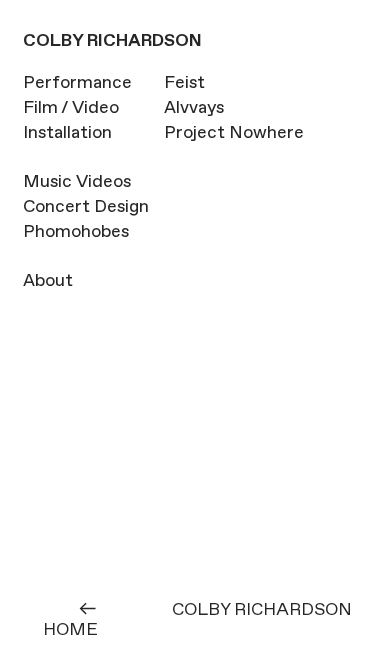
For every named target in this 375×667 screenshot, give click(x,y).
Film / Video (71, 108)
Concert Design (86, 207)
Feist (184, 83)
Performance (77, 83)
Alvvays (194, 108)
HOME (70, 630)
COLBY (53, 41)
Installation (67, 133)
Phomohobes (76, 232)
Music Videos (77, 182)
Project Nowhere (234, 133)
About (48, 281)
